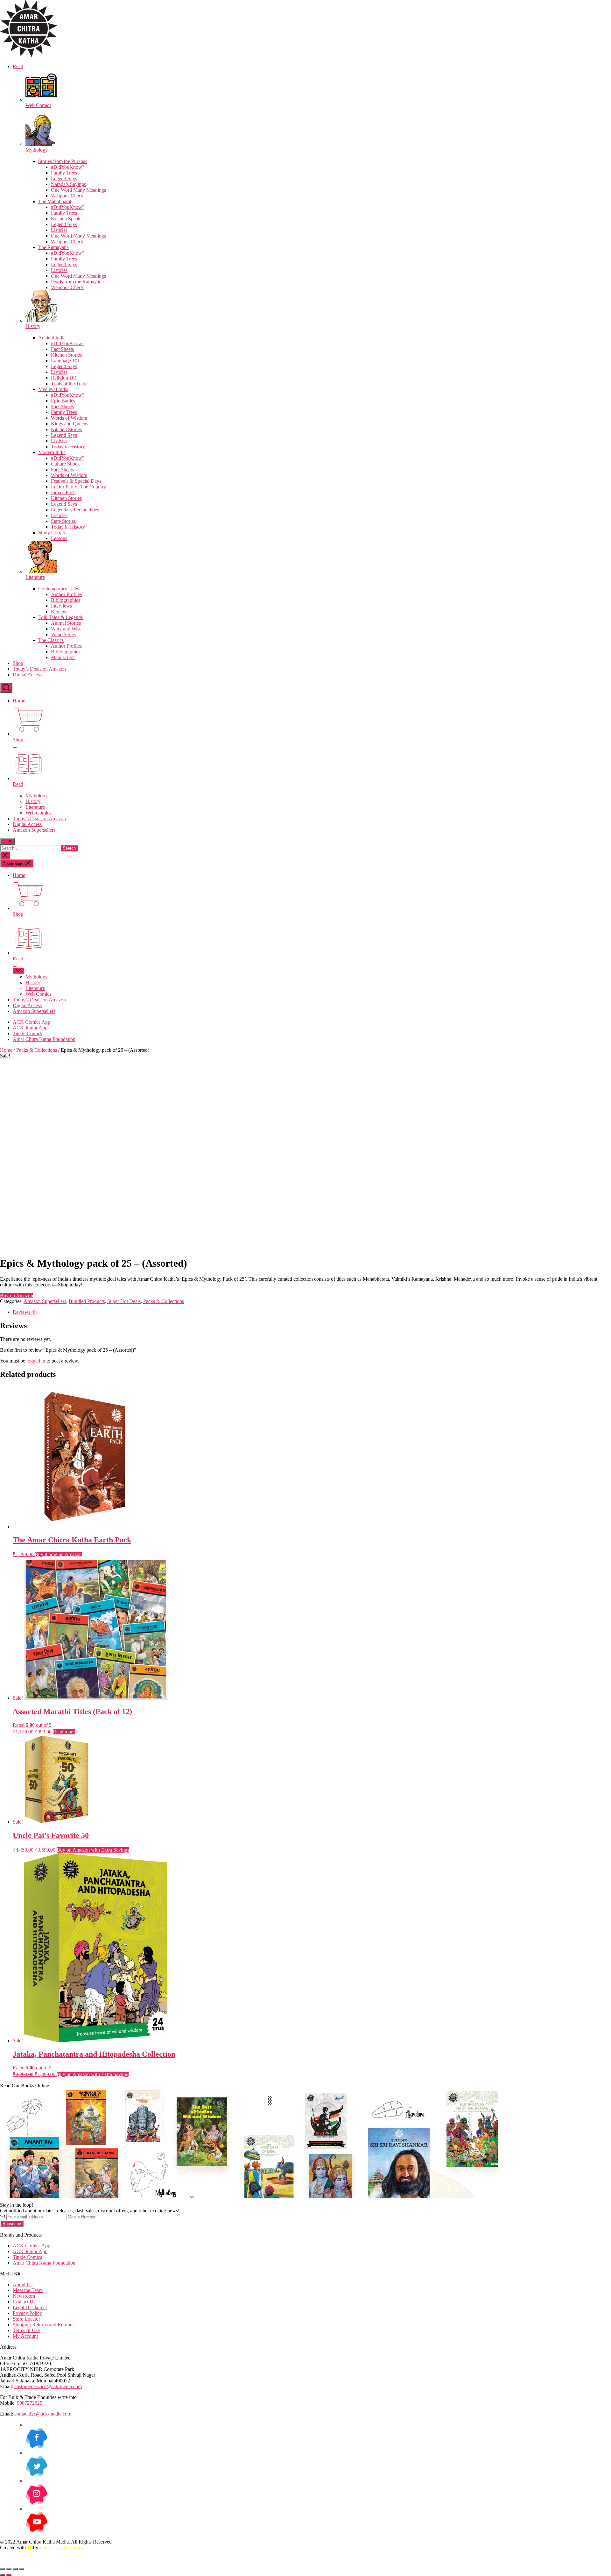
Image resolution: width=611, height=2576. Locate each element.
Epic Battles (63, 401)
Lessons (59, 538)
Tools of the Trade (69, 384)
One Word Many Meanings (78, 190)
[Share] (15, 2569)
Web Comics (38, 813)
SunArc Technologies (61, 2548)
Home (19, 701)
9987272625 (30, 2403)
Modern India (52, 452)
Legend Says (64, 178)
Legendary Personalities (75, 510)
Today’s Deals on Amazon (39, 669)
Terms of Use (26, 2330)
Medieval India (53, 389)
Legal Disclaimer (30, 2307)
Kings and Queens (70, 424)
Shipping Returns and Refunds (44, 2325)
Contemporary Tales (59, 589)
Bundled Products (87, 1301)
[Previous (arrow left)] (3, 2575)
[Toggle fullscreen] (9, 2569)
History (33, 801)
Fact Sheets (62, 349)
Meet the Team (28, 2290)
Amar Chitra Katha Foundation (44, 1039)
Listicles (59, 230)
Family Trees (64, 173)
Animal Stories (66, 623)
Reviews (60, 612)
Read (18, 66)
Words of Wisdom (69, 418)
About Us (23, 2284)
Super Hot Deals (124, 1301)
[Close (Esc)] (22, 2569)
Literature (35, 807)
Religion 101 (64, 378)
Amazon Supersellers (34, 830)
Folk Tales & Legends (60, 617)
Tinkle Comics (27, 1033)
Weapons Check (67, 196)
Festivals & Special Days (76, 481)
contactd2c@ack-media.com (43, 2414)
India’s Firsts (64, 492)
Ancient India (52, 338)
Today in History (68, 447)
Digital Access (27, 675)
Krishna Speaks (67, 219)
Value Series (63, 634)
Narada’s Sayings (68, 184)
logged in (36, 1361)
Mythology (37, 796)
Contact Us (24, 2302)
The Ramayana (53, 247)
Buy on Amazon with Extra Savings (93, 1850)
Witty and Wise (66, 629)
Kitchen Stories (66, 355)
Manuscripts (63, 657)
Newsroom (24, 2296)
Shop (18, 663)
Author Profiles (66, 594)
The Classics (51, 640)
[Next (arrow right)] (9, 2575)
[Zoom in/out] (3, 2569)
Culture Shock (65, 464)
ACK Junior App (30, 1028)
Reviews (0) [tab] (25, 1312)
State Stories (63, 521)
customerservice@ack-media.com (48, 2386)
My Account (25, 2336)
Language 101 (65, 361)
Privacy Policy (27, 2313)
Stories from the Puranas (63, 161)
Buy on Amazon (17, 1295)
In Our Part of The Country (78, 487)
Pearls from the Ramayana (77, 282)
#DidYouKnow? (68, 167)
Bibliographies (66, 600)
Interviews (61, 606)
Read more (64, 1732)
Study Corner (52, 533)
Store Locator (26, 2319)
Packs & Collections (37, 1050)
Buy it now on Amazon (58, 1554)
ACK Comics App (32, 1022)
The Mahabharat (55, 201)
